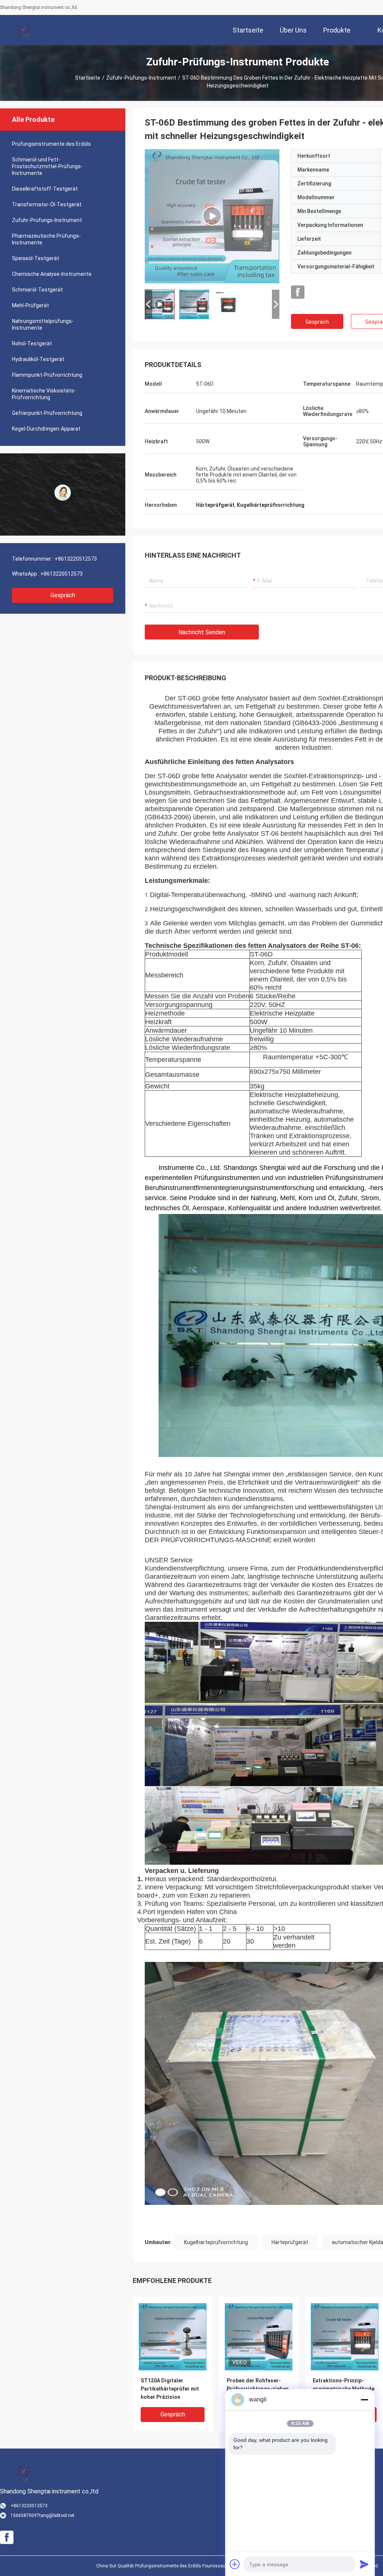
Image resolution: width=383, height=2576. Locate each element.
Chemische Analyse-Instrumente (52, 274)
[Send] (364, 2564)
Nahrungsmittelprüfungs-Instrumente (43, 324)
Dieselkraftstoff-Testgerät (45, 189)
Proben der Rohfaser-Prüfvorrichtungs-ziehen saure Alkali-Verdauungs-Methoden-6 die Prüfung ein (259, 2389)
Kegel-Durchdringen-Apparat (46, 429)
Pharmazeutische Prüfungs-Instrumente (46, 239)
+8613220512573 (76, 559)
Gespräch (63, 595)
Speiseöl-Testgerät (36, 258)
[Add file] (235, 2564)
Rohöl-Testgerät (32, 343)
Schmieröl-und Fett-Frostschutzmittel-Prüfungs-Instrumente (47, 166)
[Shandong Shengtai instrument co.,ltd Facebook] (298, 292)
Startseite (88, 78)
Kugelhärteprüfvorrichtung (216, 2242)
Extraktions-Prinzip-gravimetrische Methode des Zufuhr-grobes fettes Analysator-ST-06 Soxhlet (344, 2389)
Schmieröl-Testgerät (37, 290)
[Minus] (364, 2400)
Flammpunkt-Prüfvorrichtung (47, 375)
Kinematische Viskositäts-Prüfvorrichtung (44, 394)
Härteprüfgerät (290, 2242)
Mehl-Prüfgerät (30, 305)
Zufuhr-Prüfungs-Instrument (141, 78)
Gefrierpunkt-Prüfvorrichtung (47, 413)
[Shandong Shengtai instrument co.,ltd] (24, 30)
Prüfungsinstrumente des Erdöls (51, 144)
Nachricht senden (202, 632)
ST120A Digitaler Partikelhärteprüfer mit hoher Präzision (170, 2389)
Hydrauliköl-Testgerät (38, 359)
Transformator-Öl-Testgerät (47, 204)
